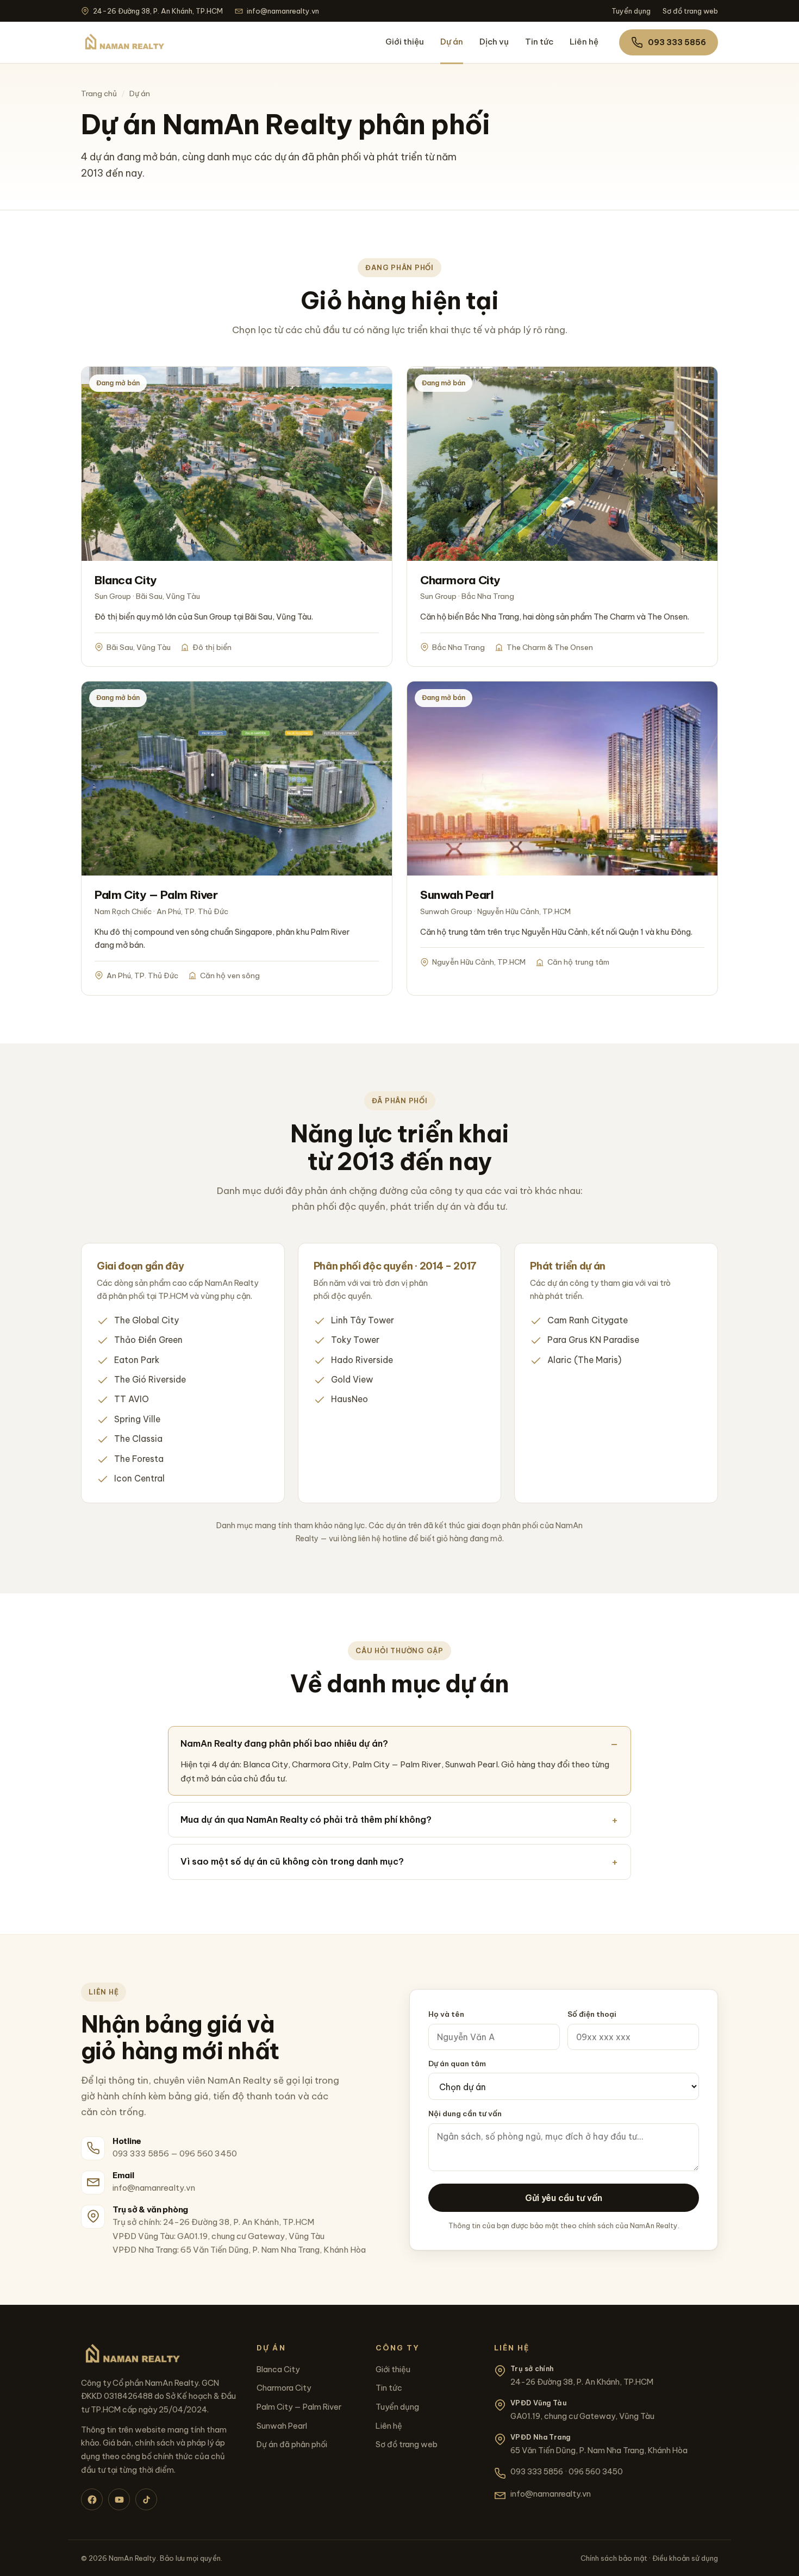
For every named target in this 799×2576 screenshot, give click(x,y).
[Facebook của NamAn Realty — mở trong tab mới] (92, 2499)
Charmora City (284, 2388)
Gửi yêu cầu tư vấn (564, 2198)
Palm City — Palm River (299, 2407)
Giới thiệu (405, 42)
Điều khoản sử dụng (685, 2558)
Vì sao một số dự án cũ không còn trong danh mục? (292, 1861)
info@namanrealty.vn (283, 11)
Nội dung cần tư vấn (465, 2114)
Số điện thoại (592, 2014)
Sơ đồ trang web (690, 11)
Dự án (452, 42)
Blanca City (278, 2369)
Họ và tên (446, 2014)
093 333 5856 (677, 42)
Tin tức (539, 42)
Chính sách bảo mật (614, 2558)
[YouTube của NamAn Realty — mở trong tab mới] (119, 2499)
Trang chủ (99, 93)
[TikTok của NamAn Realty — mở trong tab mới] (146, 2499)
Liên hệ (584, 42)
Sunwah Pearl (282, 2426)
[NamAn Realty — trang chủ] (123, 42)
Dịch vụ (494, 42)
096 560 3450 (208, 2153)
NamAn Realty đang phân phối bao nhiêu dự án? (284, 1743)
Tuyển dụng (631, 11)
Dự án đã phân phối (292, 2444)
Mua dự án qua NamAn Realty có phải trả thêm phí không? (306, 1820)
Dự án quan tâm (457, 2064)
